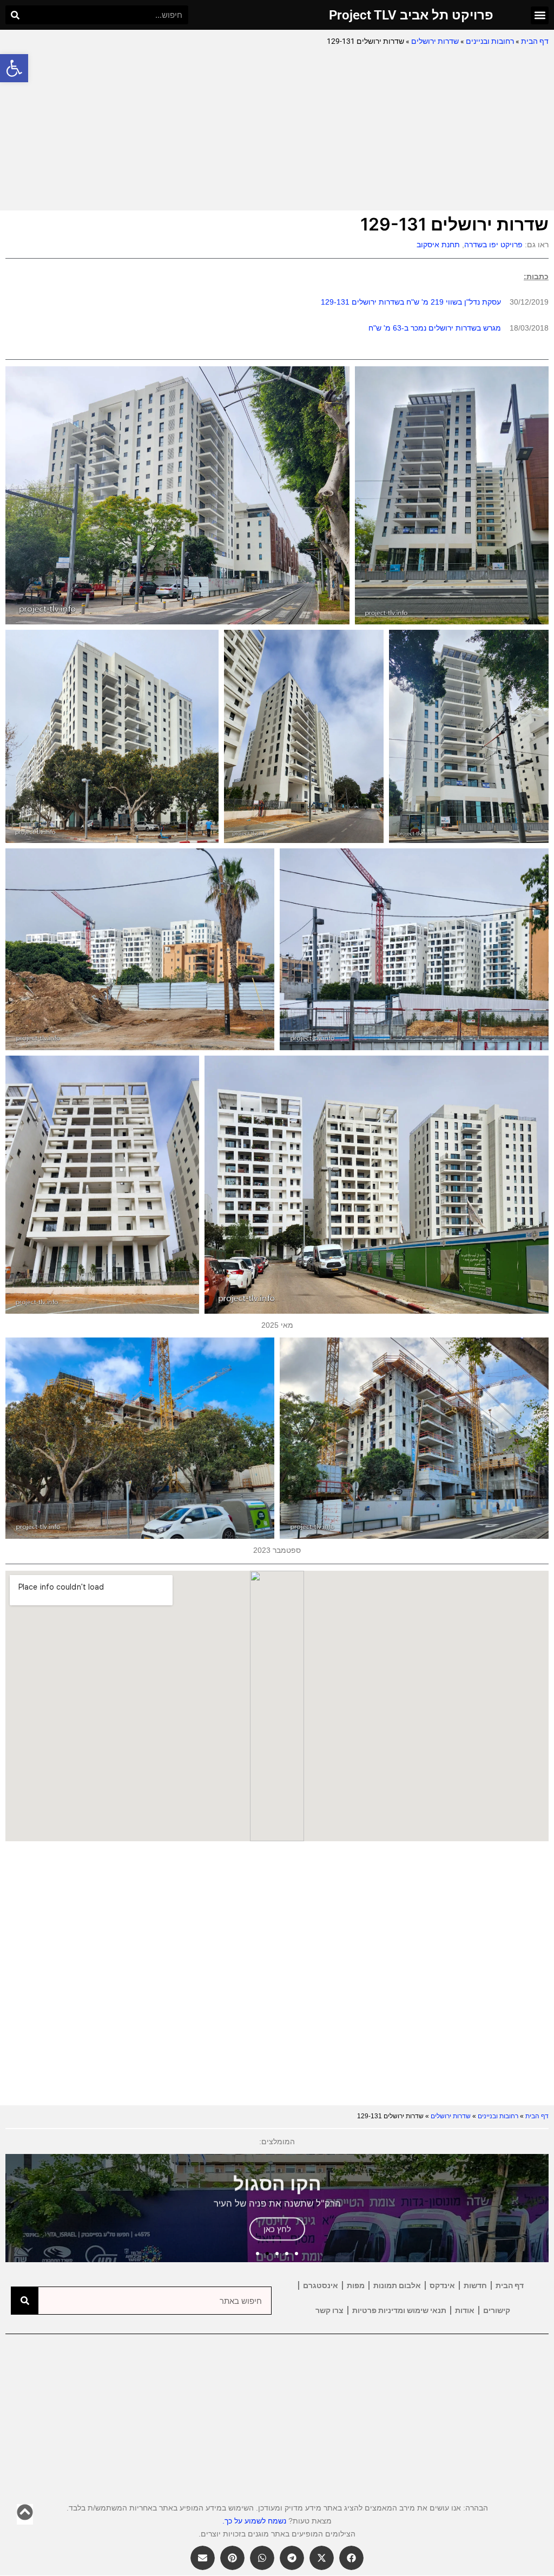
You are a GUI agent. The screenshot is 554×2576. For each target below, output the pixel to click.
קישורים (497, 2310)
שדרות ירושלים (435, 41)
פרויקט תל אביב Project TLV (411, 15)
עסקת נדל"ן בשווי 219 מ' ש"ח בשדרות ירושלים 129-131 (411, 302)
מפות (356, 2285)
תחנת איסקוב (438, 245)
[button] (14, 68)
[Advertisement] (277, 129)
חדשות (475, 2285)
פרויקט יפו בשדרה (493, 245)
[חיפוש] (15, 15)
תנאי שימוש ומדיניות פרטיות (399, 2310)
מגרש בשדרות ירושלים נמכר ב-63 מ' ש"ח (435, 328)
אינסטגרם (321, 2285)
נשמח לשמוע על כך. (254, 2521)
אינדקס (442, 2285)
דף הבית (535, 41)
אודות (465, 2310)
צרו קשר (329, 2310)
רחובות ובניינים (490, 41)
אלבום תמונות (397, 2285)
